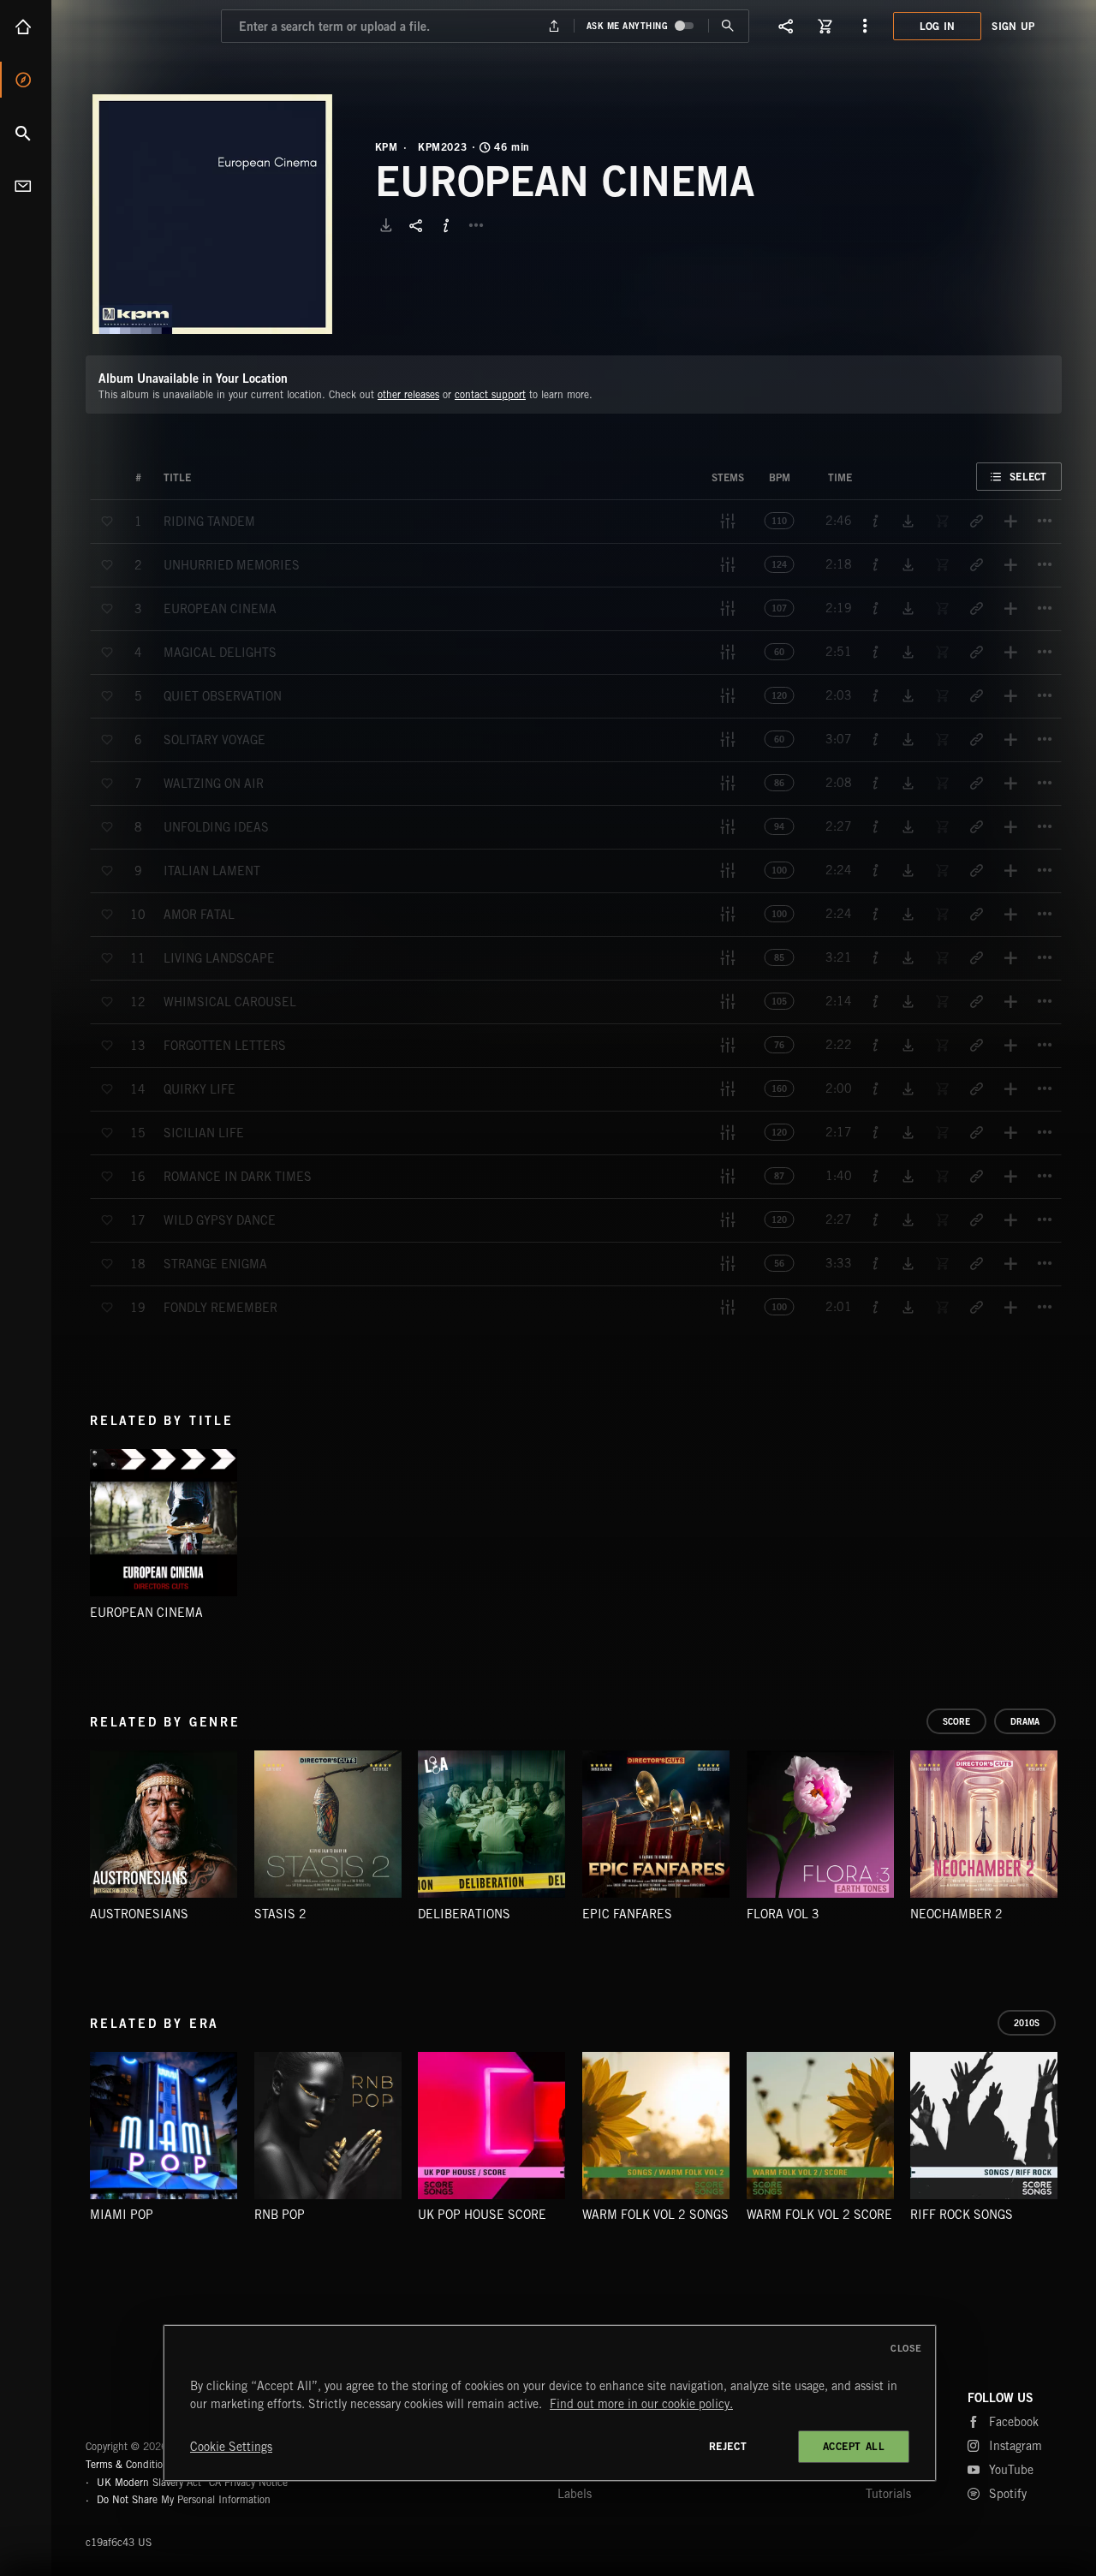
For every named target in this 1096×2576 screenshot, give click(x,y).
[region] (550, 2403)
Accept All (854, 2446)
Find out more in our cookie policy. (641, 2404)
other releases (408, 394)
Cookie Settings (231, 2447)
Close (906, 2348)
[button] (212, 214)
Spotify (1008, 2494)
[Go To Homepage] (145, 26)
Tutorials (888, 2494)
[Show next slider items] (1075, 1833)
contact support (490, 394)
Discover (26, 80)
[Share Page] (786, 26)
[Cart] (825, 26)
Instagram (1016, 2446)
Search (26, 133)
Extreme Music (152, 2405)
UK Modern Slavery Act (149, 2482)
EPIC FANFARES (627, 1914)
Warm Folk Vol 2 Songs (655, 2215)
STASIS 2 (280, 1914)
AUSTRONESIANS (139, 1914)
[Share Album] (416, 225)
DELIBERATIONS (464, 1914)
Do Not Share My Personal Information (184, 2500)
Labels (575, 2494)
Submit (728, 26)
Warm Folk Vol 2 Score (819, 2215)
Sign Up (1013, 26)
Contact (26, 186)
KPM (387, 147)
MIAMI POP (122, 2215)
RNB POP (280, 2215)
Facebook (1014, 2422)
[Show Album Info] (446, 225)
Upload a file (554, 26)
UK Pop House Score (482, 2215)
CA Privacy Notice (248, 2482)
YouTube (1011, 2470)
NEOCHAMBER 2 (956, 1914)
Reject (728, 2446)
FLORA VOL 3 (783, 1914)
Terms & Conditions (129, 2464)
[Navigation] (865, 26)
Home (26, 27)
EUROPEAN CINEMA (146, 1613)
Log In (938, 26)
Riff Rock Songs (962, 2215)
